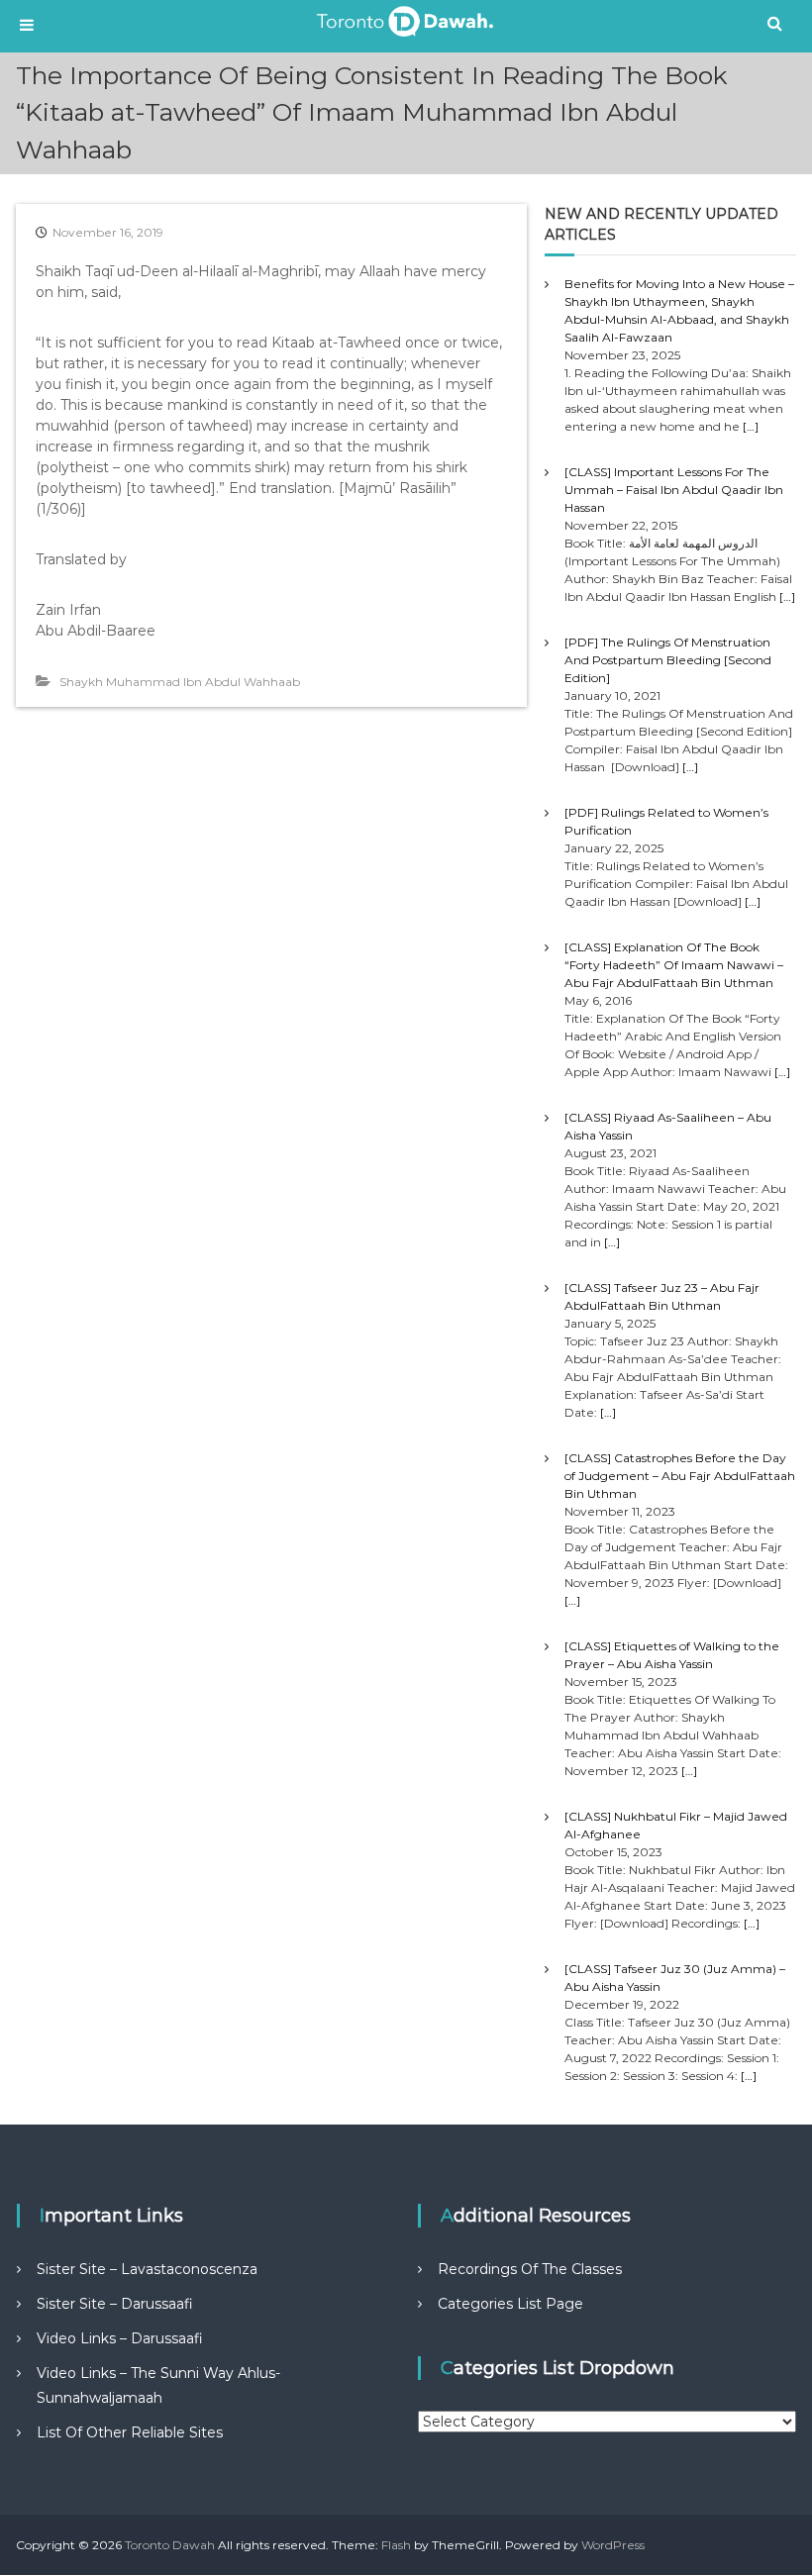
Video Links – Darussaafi (120, 2338)
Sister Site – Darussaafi (115, 2304)
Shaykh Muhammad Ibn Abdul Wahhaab (180, 682)
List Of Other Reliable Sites (130, 2432)
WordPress (613, 2545)
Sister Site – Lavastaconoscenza (147, 2269)
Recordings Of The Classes (530, 2269)
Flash (396, 2545)
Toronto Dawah (170, 2545)
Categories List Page (510, 2304)
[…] (751, 426)
